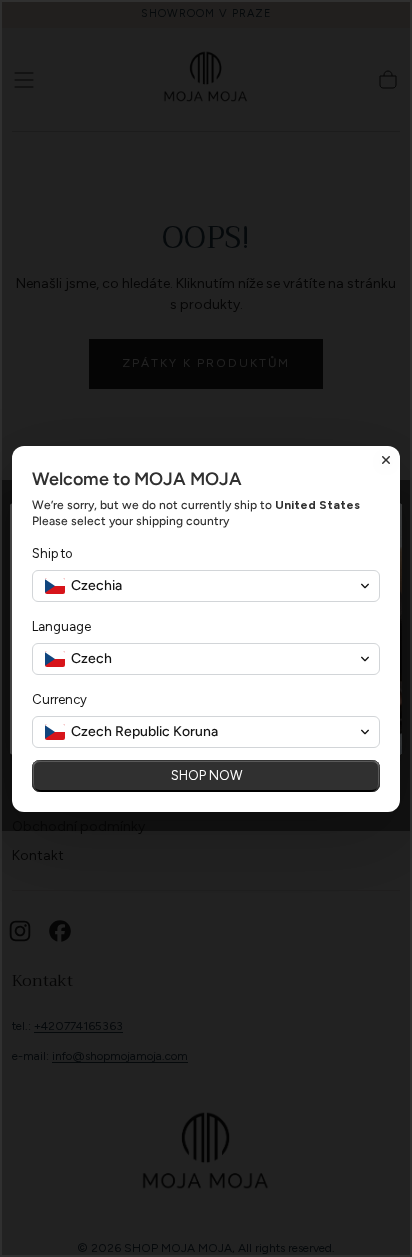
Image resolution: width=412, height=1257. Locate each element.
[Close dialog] (386, 460)
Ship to (52, 553)
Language (61, 626)
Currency (59, 699)
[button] (206, 586)
